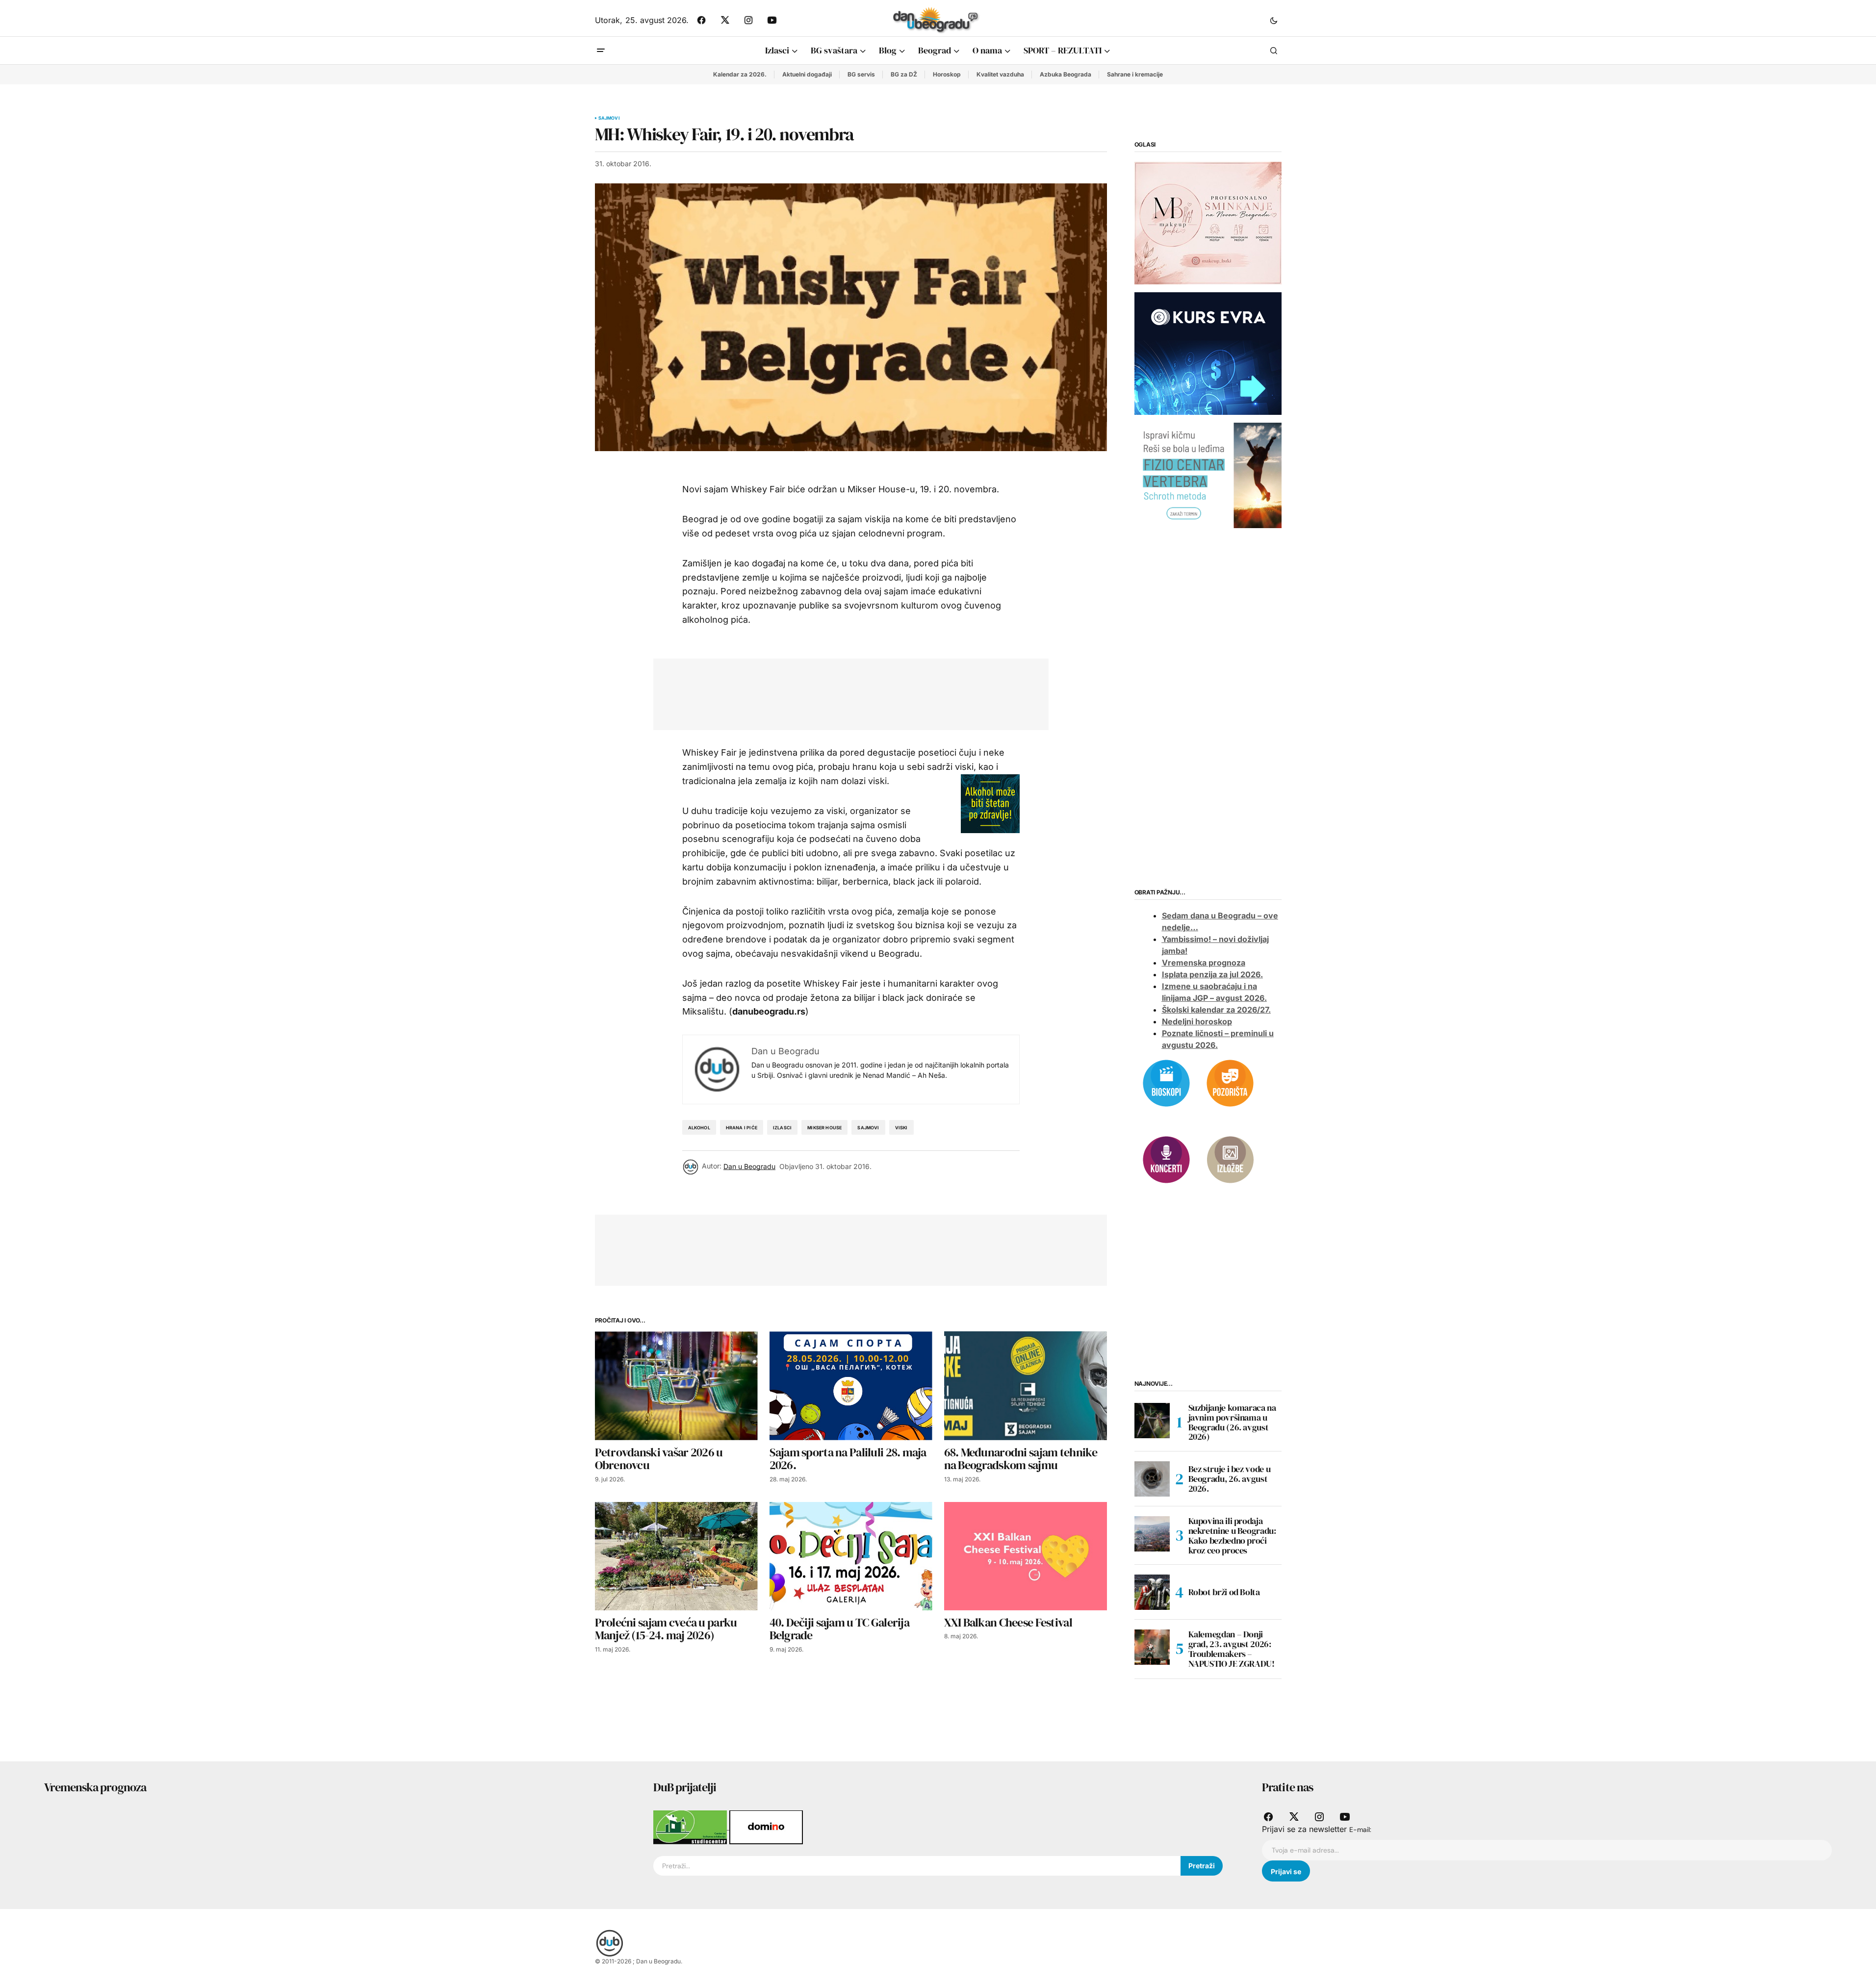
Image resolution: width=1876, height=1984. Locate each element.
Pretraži (1202, 1866)
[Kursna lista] (1208, 223)
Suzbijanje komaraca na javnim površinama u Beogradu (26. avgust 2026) (1232, 1422)
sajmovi (868, 1128)
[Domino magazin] (766, 1827)
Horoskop (947, 74)
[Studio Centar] (691, 1827)
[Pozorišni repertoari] (1230, 1082)
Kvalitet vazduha (1000, 74)
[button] (1274, 20)
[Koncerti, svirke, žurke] (1166, 1159)
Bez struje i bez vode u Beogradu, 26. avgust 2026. (1230, 1479)
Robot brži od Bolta (1224, 1592)
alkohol (699, 1128)
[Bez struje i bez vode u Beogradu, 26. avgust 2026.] (1152, 1479)
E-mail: (1360, 1830)
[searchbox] (917, 1866)
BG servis (861, 74)
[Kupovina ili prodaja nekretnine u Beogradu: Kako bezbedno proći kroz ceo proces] (1152, 1534)
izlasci (782, 1128)
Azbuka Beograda (1066, 74)
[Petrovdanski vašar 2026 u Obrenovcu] (676, 1386)
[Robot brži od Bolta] (1152, 1592)
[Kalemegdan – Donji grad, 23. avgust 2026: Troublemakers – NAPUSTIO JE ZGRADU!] (1152, 1647)
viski (901, 1128)
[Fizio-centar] (1208, 475)
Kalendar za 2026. (740, 74)
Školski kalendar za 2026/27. (1216, 1010)
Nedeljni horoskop (1197, 1021)
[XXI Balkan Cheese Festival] (1026, 1556)
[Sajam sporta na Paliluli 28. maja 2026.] (851, 1386)
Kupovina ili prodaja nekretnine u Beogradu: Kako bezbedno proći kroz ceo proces (1232, 1536)
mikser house (824, 1128)
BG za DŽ (904, 74)
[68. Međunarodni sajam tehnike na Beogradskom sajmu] (1026, 1386)
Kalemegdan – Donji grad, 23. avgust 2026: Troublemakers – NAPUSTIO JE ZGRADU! (1232, 1649)
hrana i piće (742, 1128)
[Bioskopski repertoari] (1166, 1082)
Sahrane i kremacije (1135, 74)
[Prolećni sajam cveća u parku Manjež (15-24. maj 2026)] (676, 1556)
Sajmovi (609, 118)
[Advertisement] (844, 692)
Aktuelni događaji (807, 74)
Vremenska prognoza (1204, 963)
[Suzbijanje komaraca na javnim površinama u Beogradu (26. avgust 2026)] (1152, 1421)
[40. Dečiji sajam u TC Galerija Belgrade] (851, 1556)
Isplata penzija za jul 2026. (1212, 974)
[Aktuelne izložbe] (1230, 1159)
